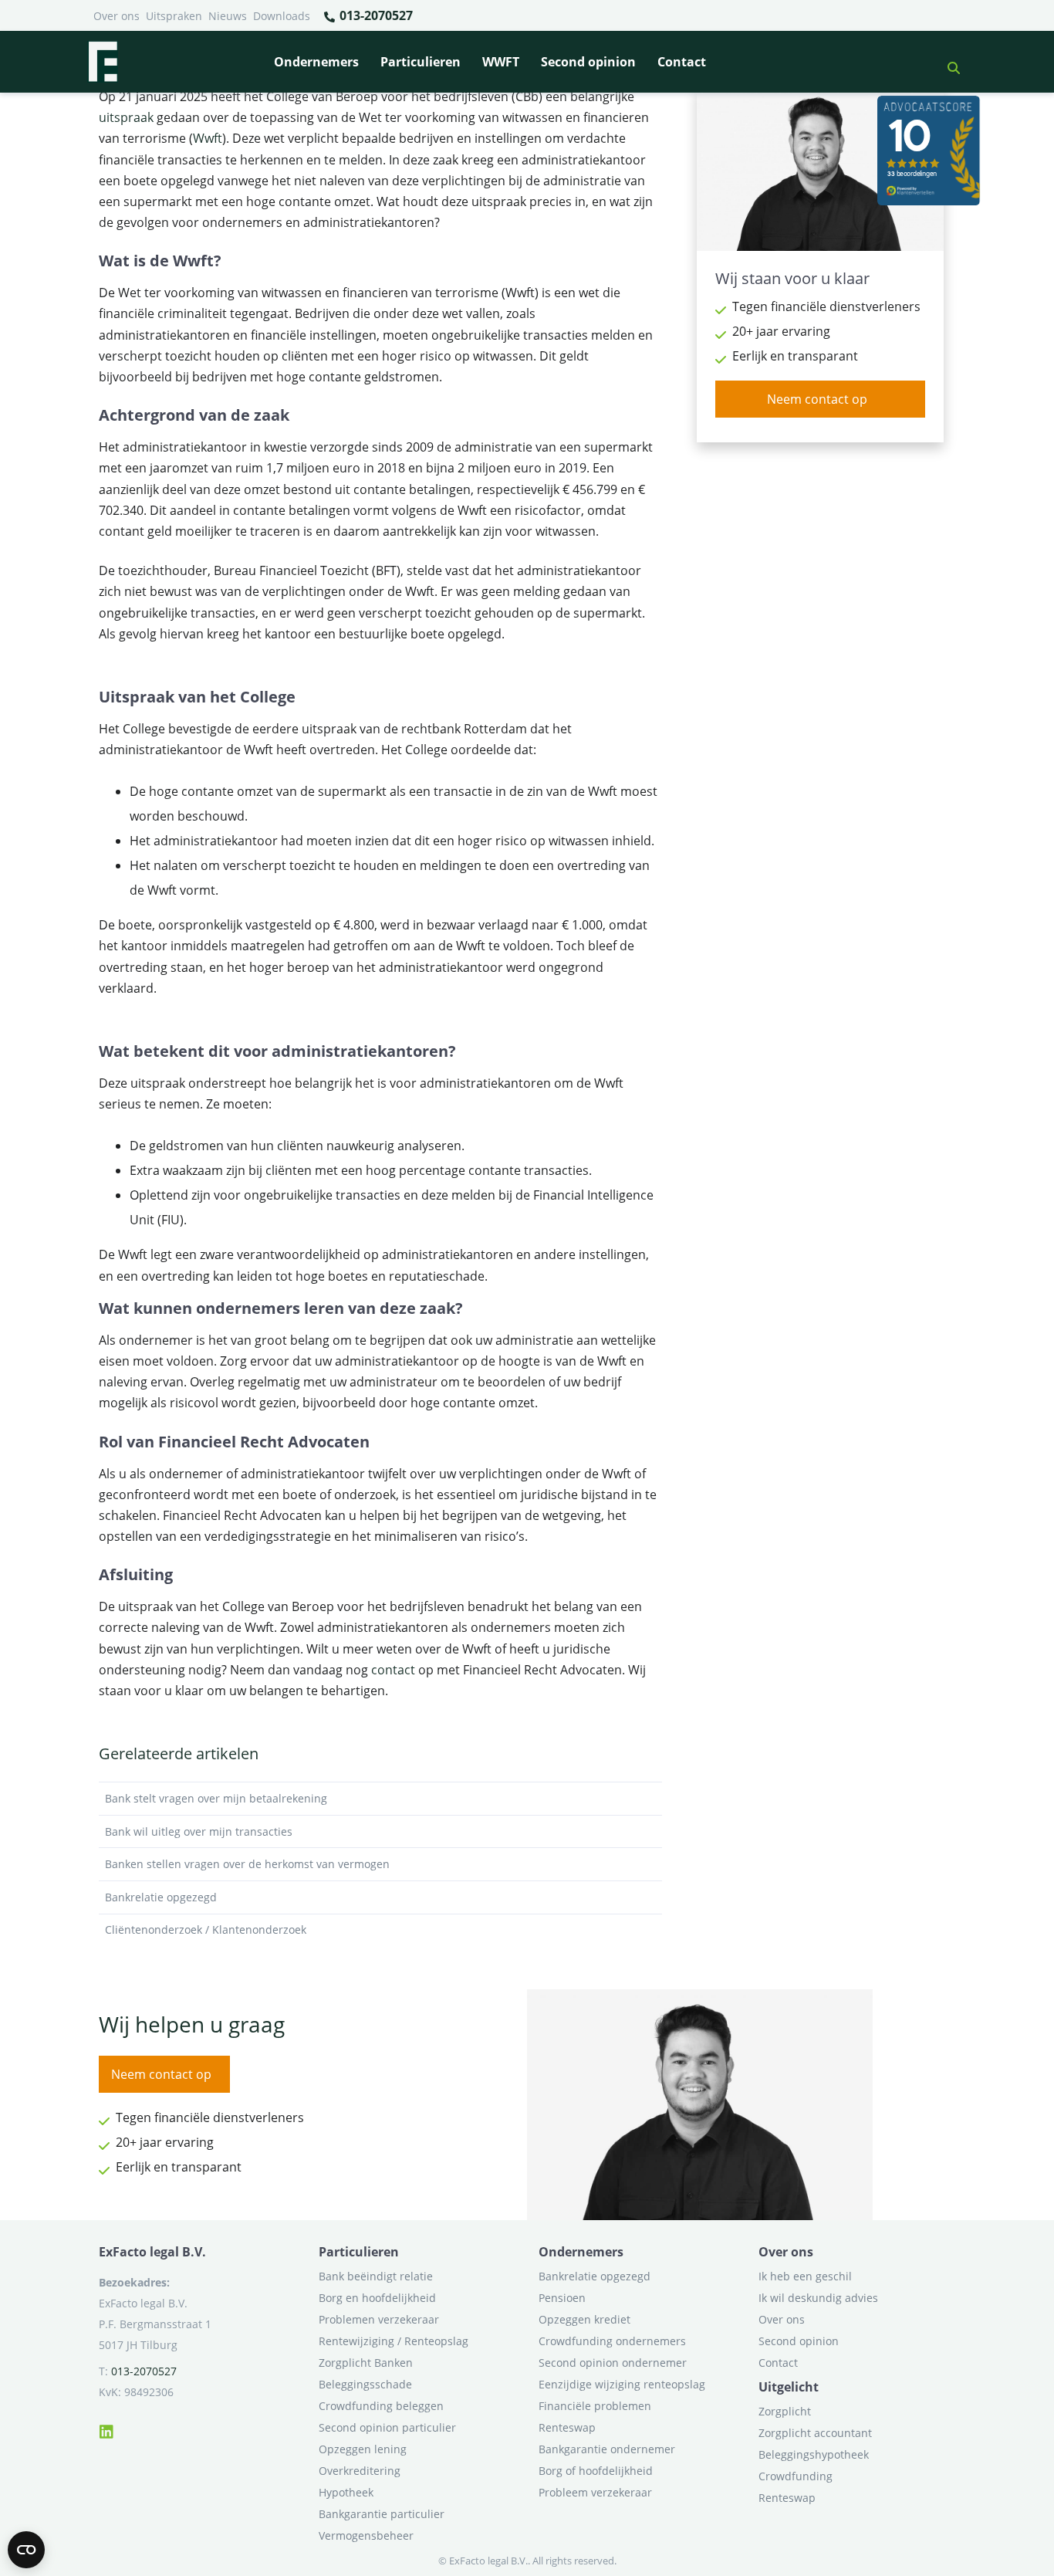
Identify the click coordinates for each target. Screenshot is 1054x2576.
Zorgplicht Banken (366, 2363)
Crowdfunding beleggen (381, 2406)
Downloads (282, 16)
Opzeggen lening (363, 2449)
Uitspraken (174, 16)
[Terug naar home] (103, 62)
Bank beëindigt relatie (376, 2276)
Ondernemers (316, 62)
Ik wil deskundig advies (818, 2298)
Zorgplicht (785, 2411)
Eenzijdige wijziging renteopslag (622, 2384)
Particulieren (421, 62)
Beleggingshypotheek (814, 2454)
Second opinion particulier (387, 2427)
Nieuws (228, 16)
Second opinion (588, 62)
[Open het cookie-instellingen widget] (26, 2550)
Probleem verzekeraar (595, 2492)
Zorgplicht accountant (815, 2433)
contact (393, 1670)
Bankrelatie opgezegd (161, 1897)
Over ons (117, 16)
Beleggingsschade (365, 2384)
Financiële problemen (595, 2406)
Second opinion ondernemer (613, 2363)
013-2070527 (375, 15)
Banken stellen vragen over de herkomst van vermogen (247, 1864)
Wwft (208, 138)
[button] (948, 62)
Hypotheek (346, 2492)
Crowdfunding (796, 2476)
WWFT (501, 62)
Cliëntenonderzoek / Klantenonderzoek (206, 1929)
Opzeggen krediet (584, 2319)
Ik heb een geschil (805, 2276)
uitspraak (126, 117)
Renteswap (567, 2427)
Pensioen (562, 2298)
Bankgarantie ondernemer (607, 2449)
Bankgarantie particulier (382, 2514)
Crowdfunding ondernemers (612, 2341)
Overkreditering (360, 2471)
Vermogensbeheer (366, 2535)
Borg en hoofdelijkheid (377, 2298)
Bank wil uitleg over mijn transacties (199, 1831)
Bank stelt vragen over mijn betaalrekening (216, 1798)
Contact (682, 62)
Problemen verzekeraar (379, 2319)
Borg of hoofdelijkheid (596, 2471)
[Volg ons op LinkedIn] (106, 2429)
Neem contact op (817, 399)
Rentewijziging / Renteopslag (394, 2341)
